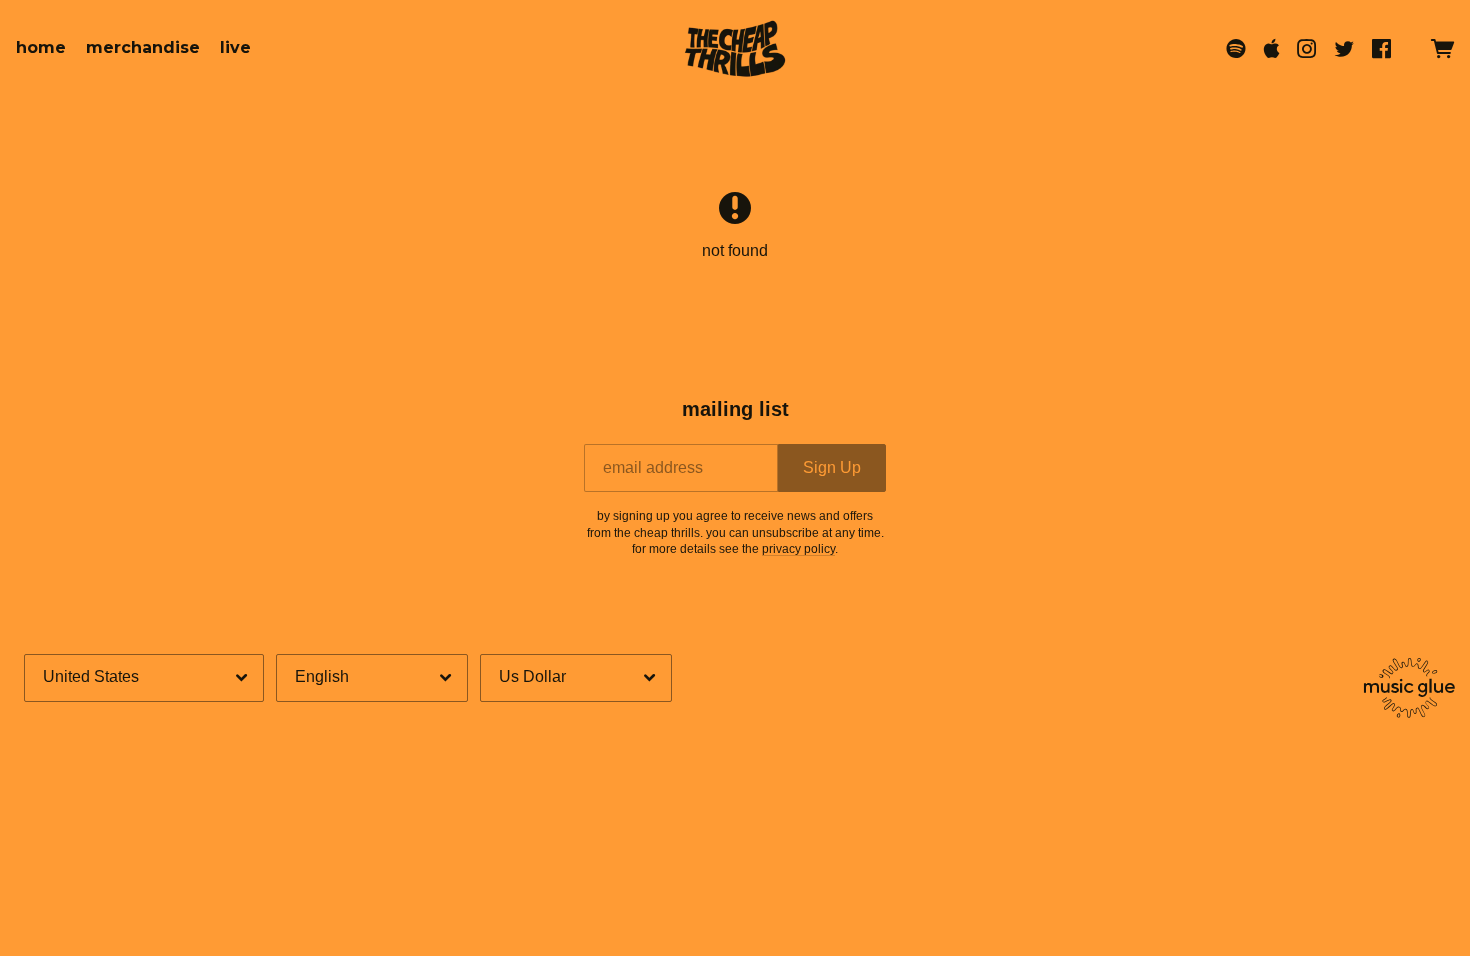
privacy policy (798, 549)
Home (41, 47)
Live (235, 47)
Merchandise (143, 47)
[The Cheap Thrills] (735, 48)
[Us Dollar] (576, 677)
